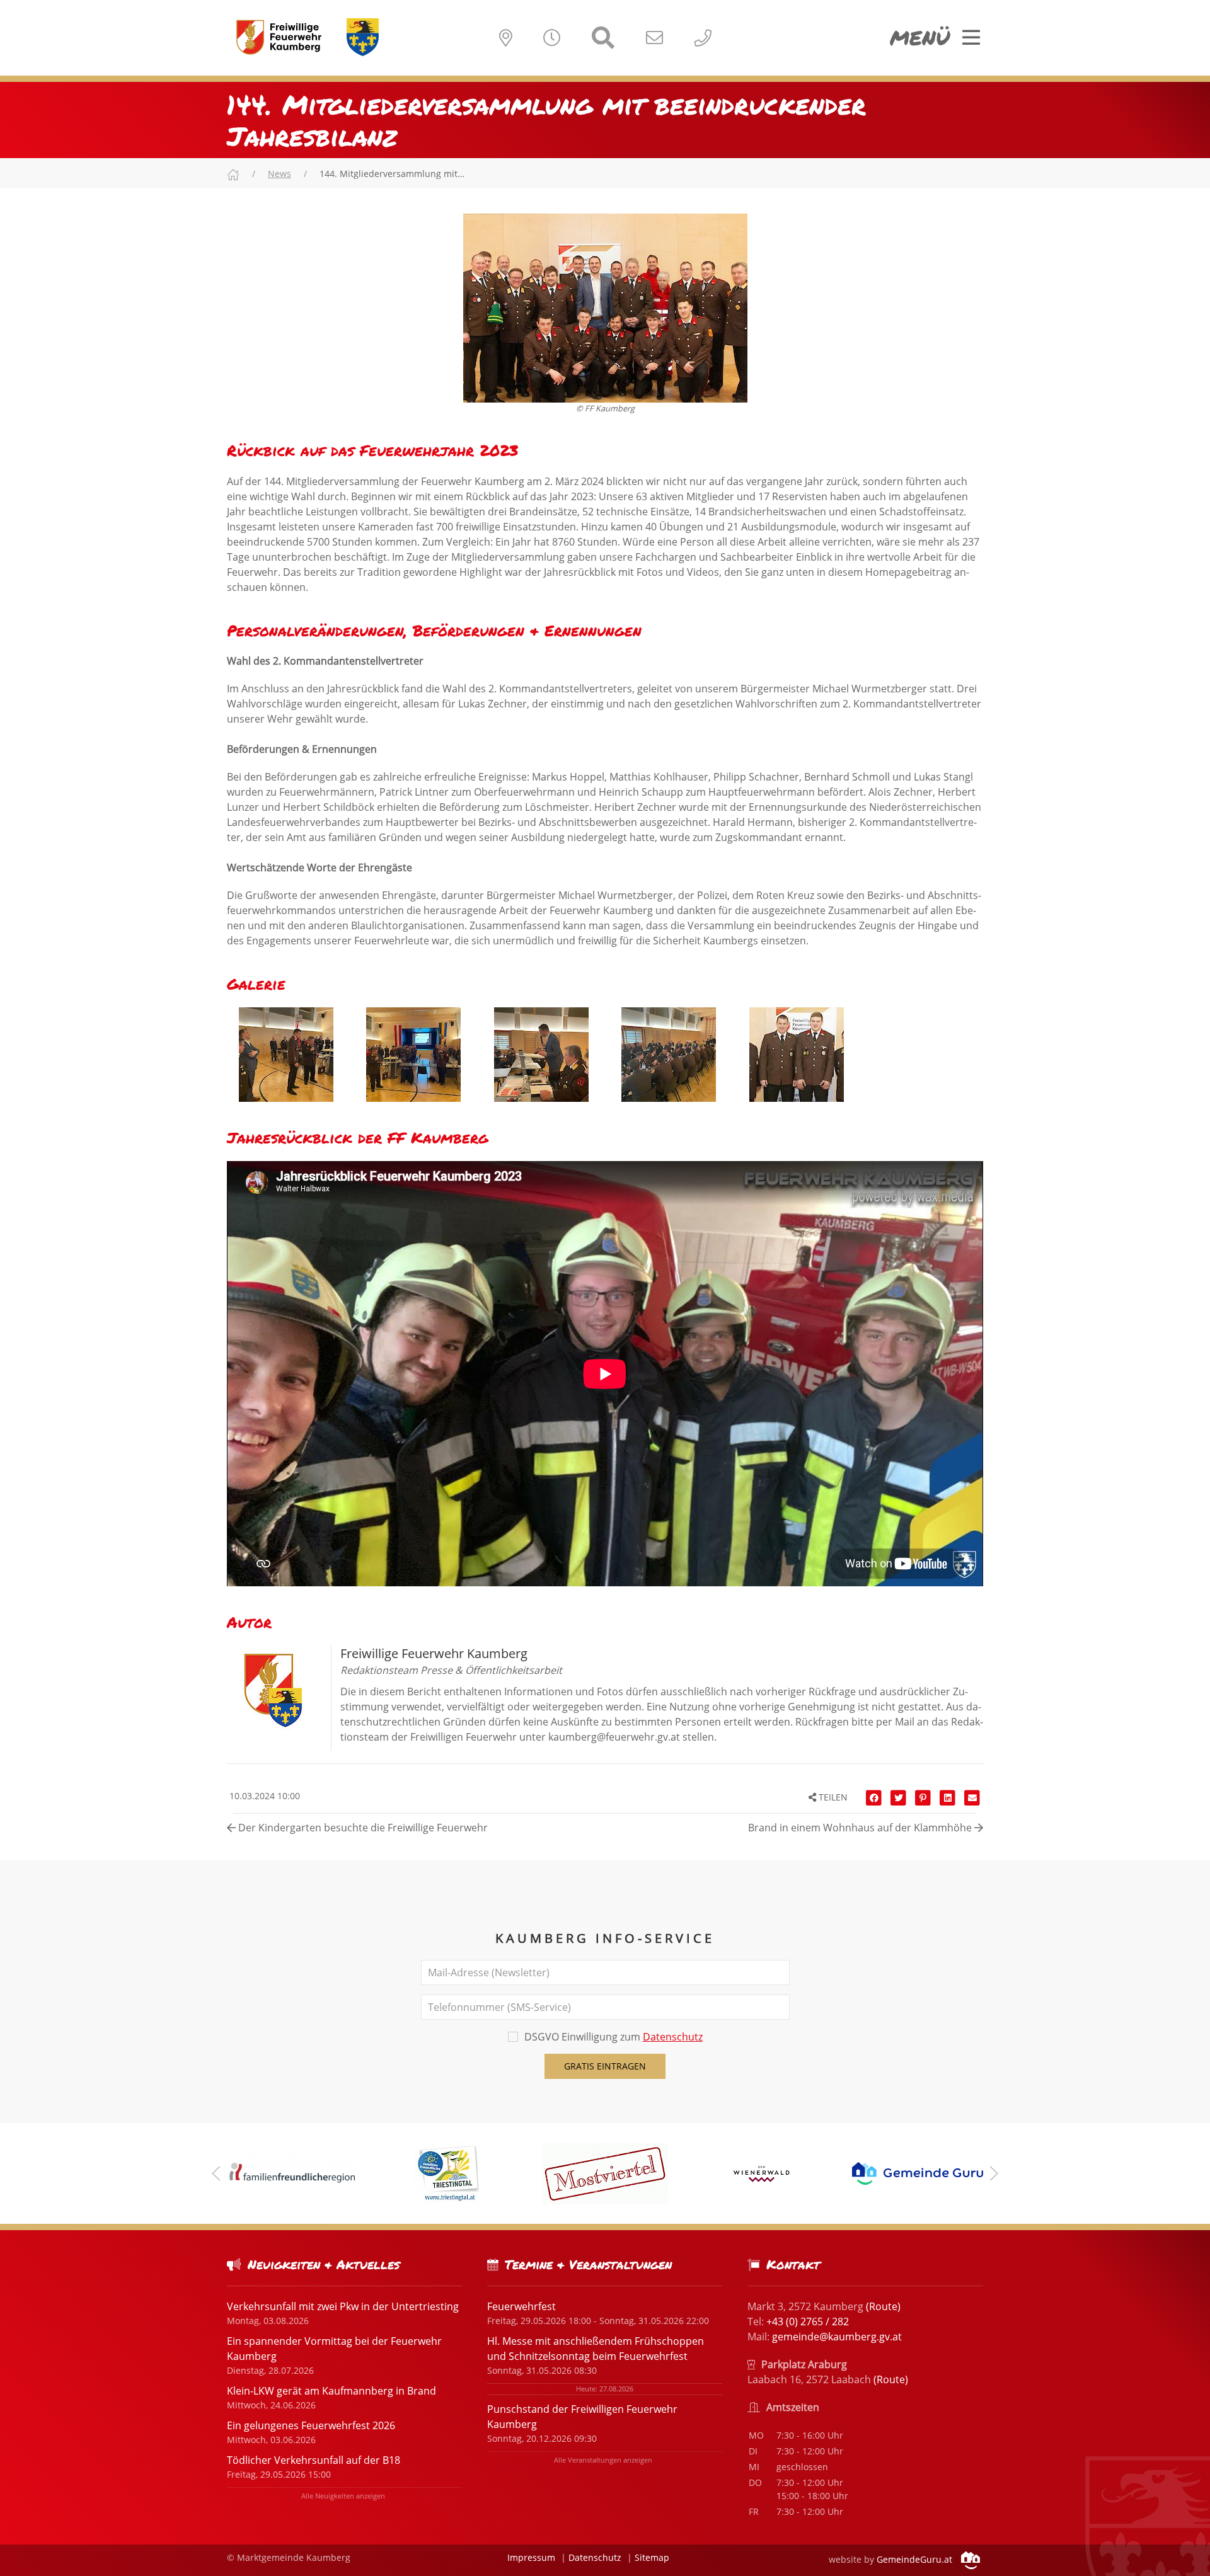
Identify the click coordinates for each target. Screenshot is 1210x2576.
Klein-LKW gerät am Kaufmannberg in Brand (331, 2391)
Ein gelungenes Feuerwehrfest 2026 (311, 2425)
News (279, 174)
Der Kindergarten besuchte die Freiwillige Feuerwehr (362, 1828)
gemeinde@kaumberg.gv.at (837, 2337)
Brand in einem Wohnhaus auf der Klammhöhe (861, 1828)
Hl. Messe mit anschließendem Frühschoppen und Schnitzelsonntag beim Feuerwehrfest (596, 2349)
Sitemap (652, 2557)
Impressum (531, 2557)
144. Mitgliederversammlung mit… (392, 174)
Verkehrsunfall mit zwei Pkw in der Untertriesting (343, 2306)
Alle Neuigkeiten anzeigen (343, 2496)
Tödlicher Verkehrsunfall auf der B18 (314, 2460)
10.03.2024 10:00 (263, 1796)
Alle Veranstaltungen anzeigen (603, 2460)
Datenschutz (673, 2037)
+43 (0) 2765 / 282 (808, 2321)
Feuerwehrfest (521, 2306)
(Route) (883, 2306)
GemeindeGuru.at (916, 2559)
